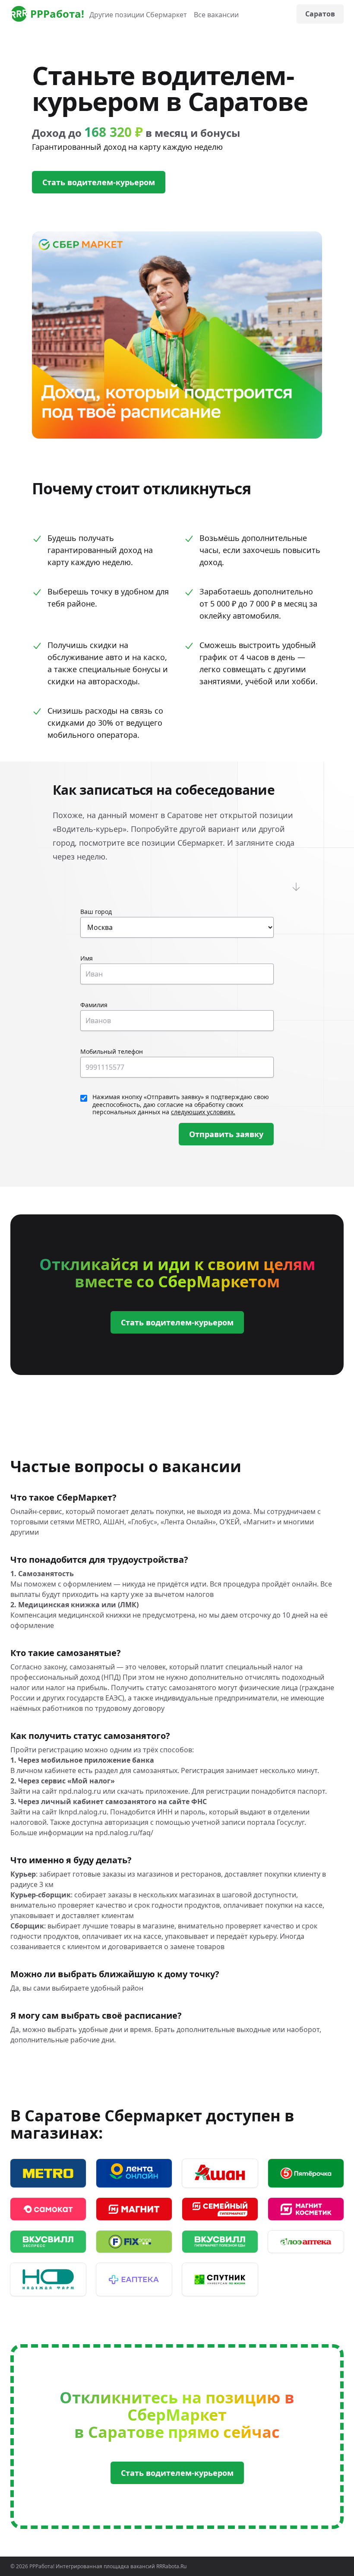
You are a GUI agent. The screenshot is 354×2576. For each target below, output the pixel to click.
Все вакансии (216, 15)
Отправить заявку (226, 1134)
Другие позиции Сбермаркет (138, 15)
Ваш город (96, 912)
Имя (87, 958)
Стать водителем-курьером (99, 182)
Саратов (320, 14)
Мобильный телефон (112, 1051)
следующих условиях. (203, 1112)
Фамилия (94, 1005)
